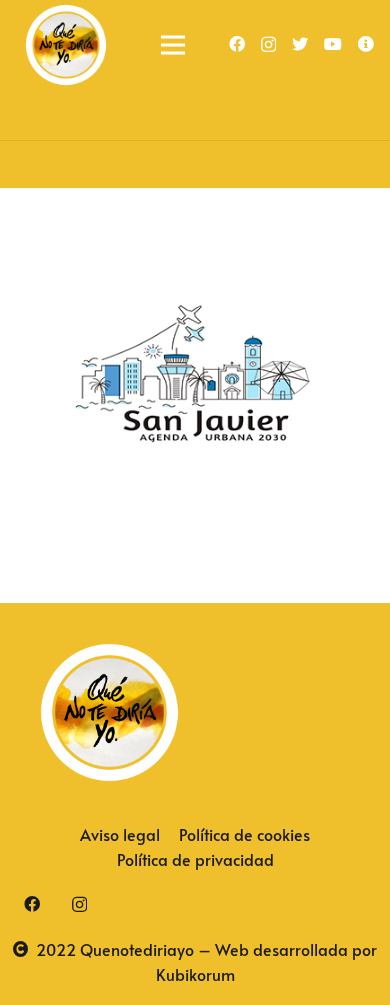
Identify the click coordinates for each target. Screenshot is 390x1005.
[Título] (366, 44)
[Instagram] (268, 45)
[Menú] (173, 45)
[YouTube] (333, 44)
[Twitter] (300, 44)
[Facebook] (237, 44)
